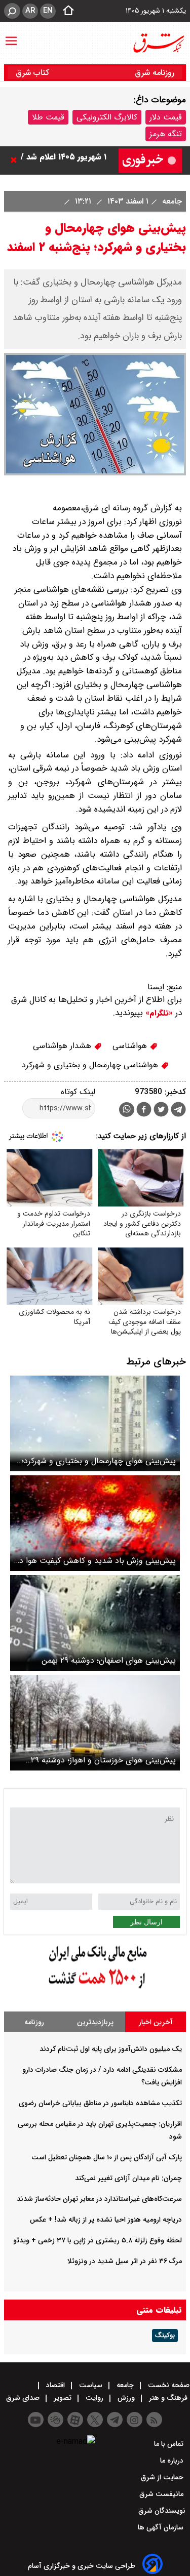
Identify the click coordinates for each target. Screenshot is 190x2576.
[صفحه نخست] (65, 11)
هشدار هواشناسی (63, 1046)
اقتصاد (55, 2385)
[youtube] (36, 2420)
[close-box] (16, 160)
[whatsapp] (127, 1110)
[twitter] (161, 1111)
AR (30, 11)
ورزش (126, 2398)
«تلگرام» (158, 1013)
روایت (94, 2398)
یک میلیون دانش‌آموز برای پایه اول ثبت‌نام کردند (111, 2049)
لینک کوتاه (78, 1092)
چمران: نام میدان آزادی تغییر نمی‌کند (128, 2178)
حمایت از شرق (163, 2477)
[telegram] (178, 1111)
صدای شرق (24, 2398)
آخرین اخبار (156, 2022)
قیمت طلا (48, 117)
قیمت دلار (166, 117)
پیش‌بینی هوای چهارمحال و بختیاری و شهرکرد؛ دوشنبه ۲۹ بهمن (99, 1461)
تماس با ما (170, 2444)
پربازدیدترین (95, 2022)
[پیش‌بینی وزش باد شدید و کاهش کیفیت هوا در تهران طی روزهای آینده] (95, 1523)
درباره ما (173, 2461)
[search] (12, 11)
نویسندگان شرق (162, 2511)
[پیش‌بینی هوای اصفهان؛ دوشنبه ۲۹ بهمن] (95, 1623)
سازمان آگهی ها (162, 2527)
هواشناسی (131, 1046)
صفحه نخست (168, 2385)
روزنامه (34, 2022)
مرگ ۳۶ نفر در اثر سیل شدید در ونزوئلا (125, 2261)
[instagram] (135, 2420)
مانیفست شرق (162, 2494)
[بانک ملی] (95, 1989)
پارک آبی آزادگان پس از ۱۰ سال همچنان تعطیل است (107, 2157)
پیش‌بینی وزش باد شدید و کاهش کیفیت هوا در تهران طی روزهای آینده (96, 1561)
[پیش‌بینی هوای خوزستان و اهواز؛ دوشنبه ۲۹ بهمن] (95, 1723)
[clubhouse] (55, 2420)
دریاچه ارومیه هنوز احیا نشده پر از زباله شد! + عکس (106, 2220)
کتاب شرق (34, 73)
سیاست (91, 2385)
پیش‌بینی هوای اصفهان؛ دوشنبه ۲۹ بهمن (109, 1660)
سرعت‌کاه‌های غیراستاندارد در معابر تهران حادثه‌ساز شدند (99, 2199)
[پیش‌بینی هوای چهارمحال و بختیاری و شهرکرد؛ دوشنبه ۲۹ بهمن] (95, 1423)
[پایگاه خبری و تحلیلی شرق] (158, 43)
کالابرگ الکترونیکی (107, 117)
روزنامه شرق (155, 73)
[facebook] (144, 1111)
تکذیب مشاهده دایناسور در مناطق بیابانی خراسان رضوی (100, 2103)
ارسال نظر (146, 1922)
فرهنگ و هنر (168, 2398)
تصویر (63, 2398)
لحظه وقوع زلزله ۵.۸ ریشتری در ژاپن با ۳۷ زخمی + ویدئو (98, 2240)
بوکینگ (165, 2336)
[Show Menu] (11, 36)
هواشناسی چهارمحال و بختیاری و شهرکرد (91, 1065)
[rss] (154, 2420)
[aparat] (75, 2420)
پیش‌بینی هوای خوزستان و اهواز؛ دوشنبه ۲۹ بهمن (103, 1760)
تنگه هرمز (166, 134)
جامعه (171, 201)
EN (48, 11)
